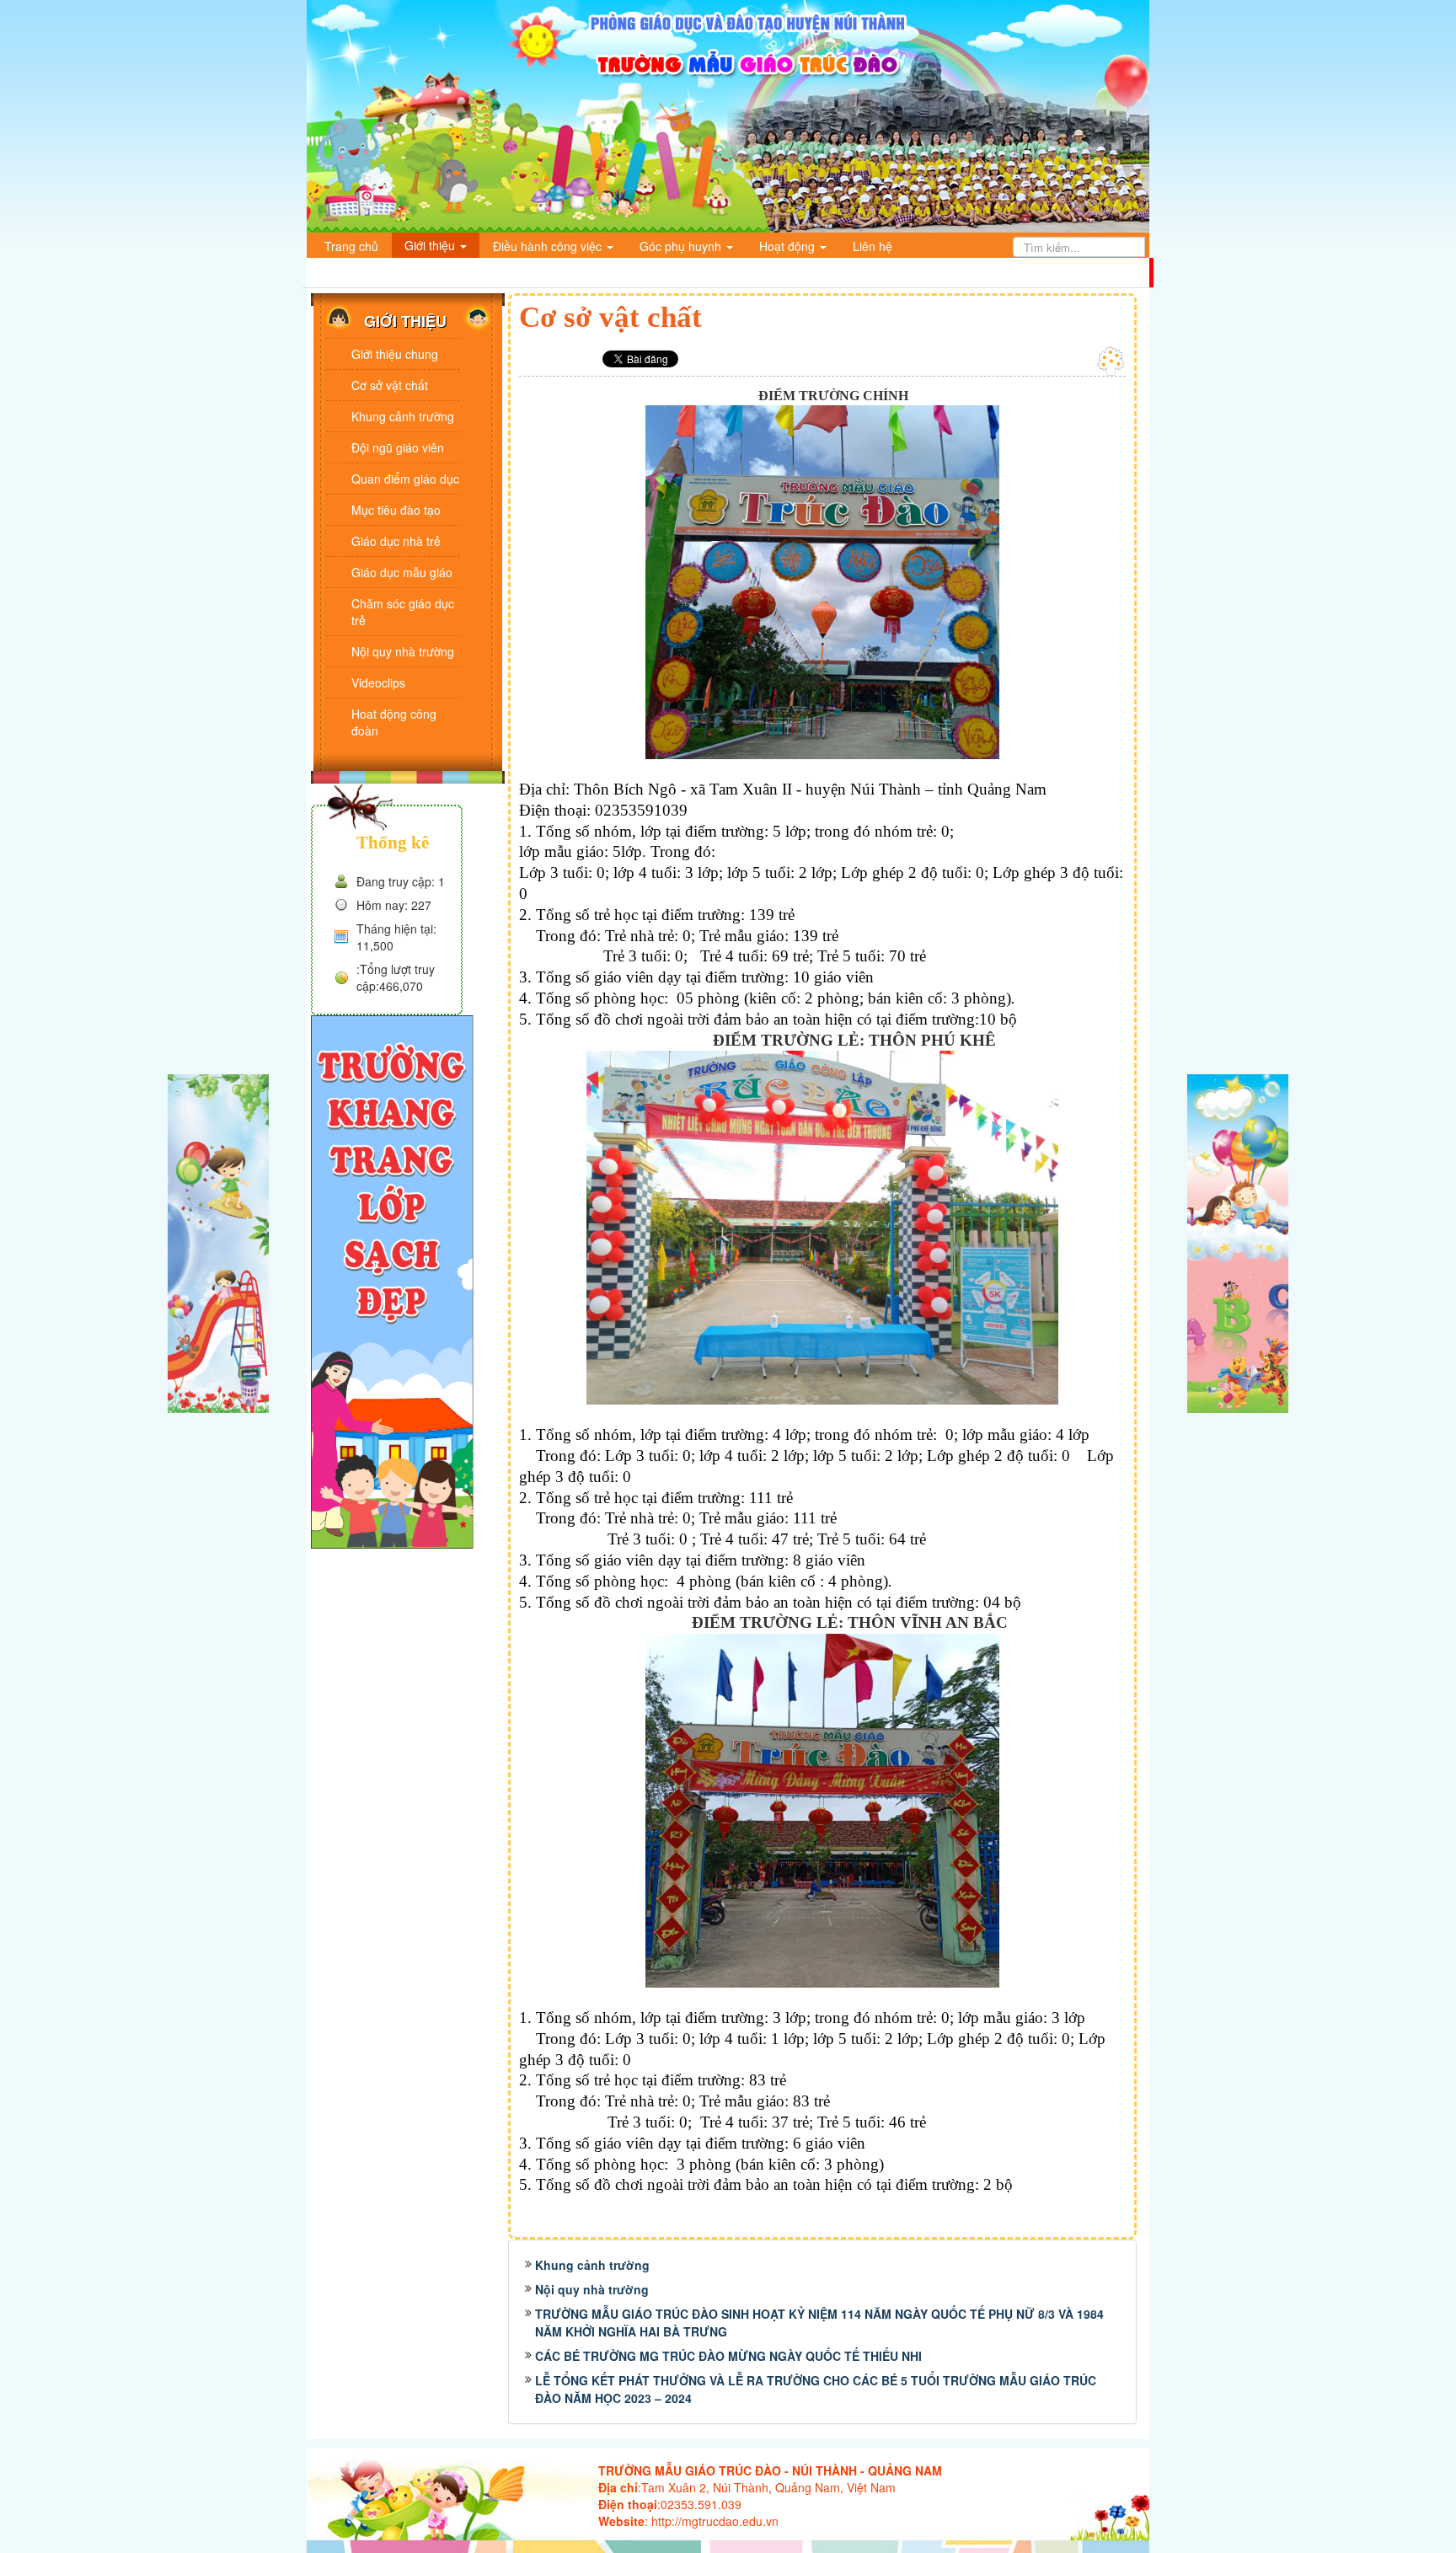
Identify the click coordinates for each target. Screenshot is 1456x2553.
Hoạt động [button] (789, 246)
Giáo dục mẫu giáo (402, 572)
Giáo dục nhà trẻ (396, 541)
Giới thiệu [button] (431, 245)
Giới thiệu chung (395, 354)
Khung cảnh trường (592, 2265)
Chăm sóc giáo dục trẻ (403, 612)
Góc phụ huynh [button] (682, 246)
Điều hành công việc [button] (549, 246)
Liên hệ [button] (873, 246)
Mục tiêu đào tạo (396, 510)
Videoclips (378, 682)
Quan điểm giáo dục (405, 479)
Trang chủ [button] (351, 246)
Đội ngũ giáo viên (398, 447)
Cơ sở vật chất (390, 385)
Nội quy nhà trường (592, 2289)
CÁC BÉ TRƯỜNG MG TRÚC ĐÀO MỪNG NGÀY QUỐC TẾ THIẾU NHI (728, 2356)
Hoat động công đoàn (394, 722)
